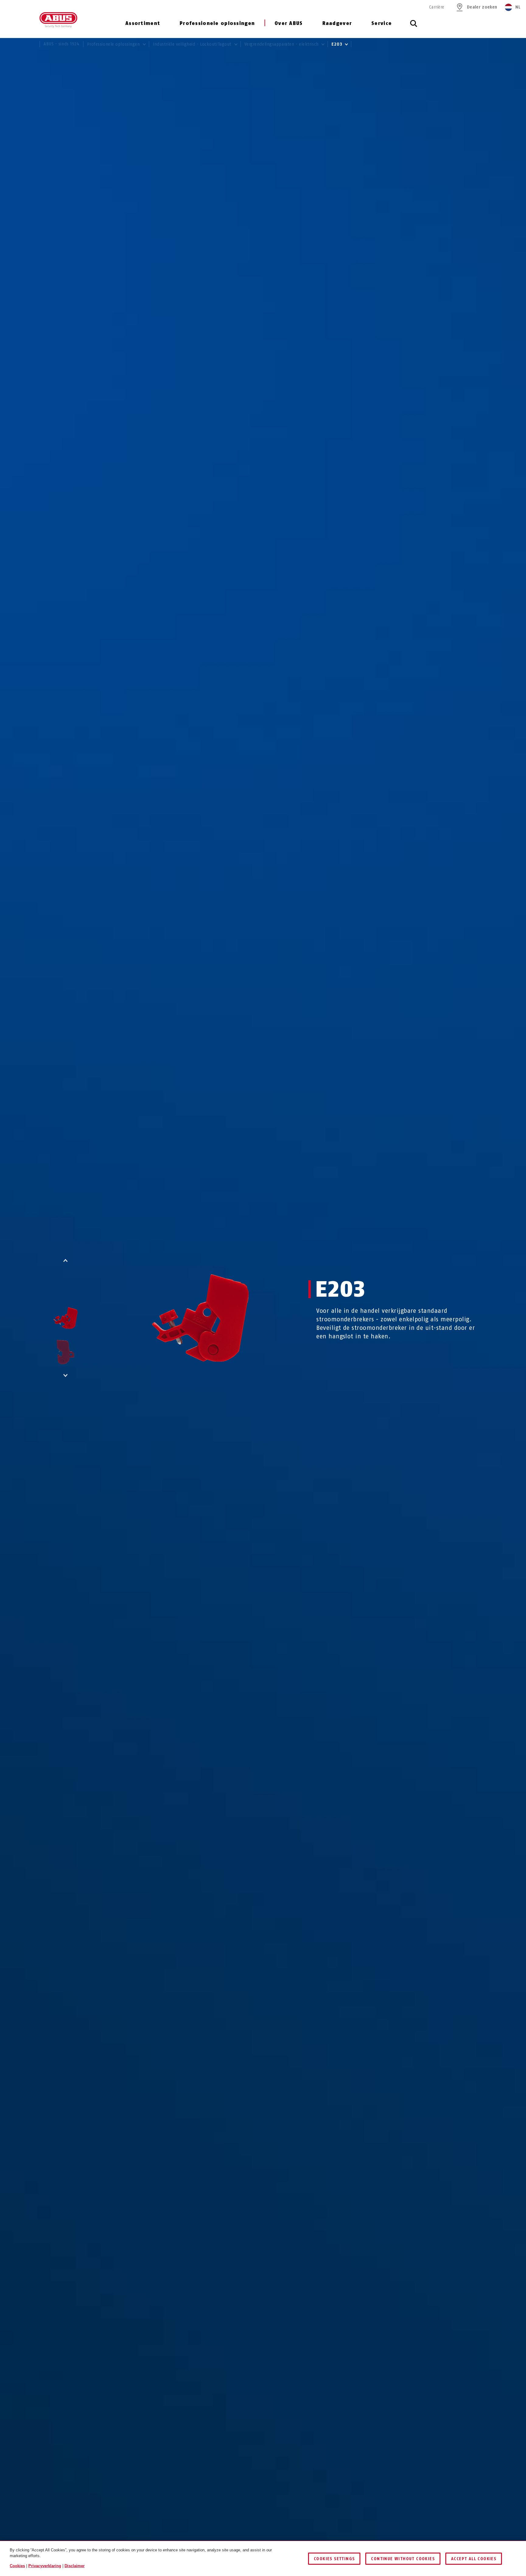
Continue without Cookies (403, 2559)
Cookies (17, 2566)
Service (382, 23)
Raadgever (337, 23)
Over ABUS (289, 23)
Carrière (437, 7)
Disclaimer (75, 2566)
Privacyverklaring (45, 2566)
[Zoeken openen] (414, 27)
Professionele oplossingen (217, 23)
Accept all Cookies (474, 2559)
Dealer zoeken (482, 7)
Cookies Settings (334, 2559)
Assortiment (143, 23)
